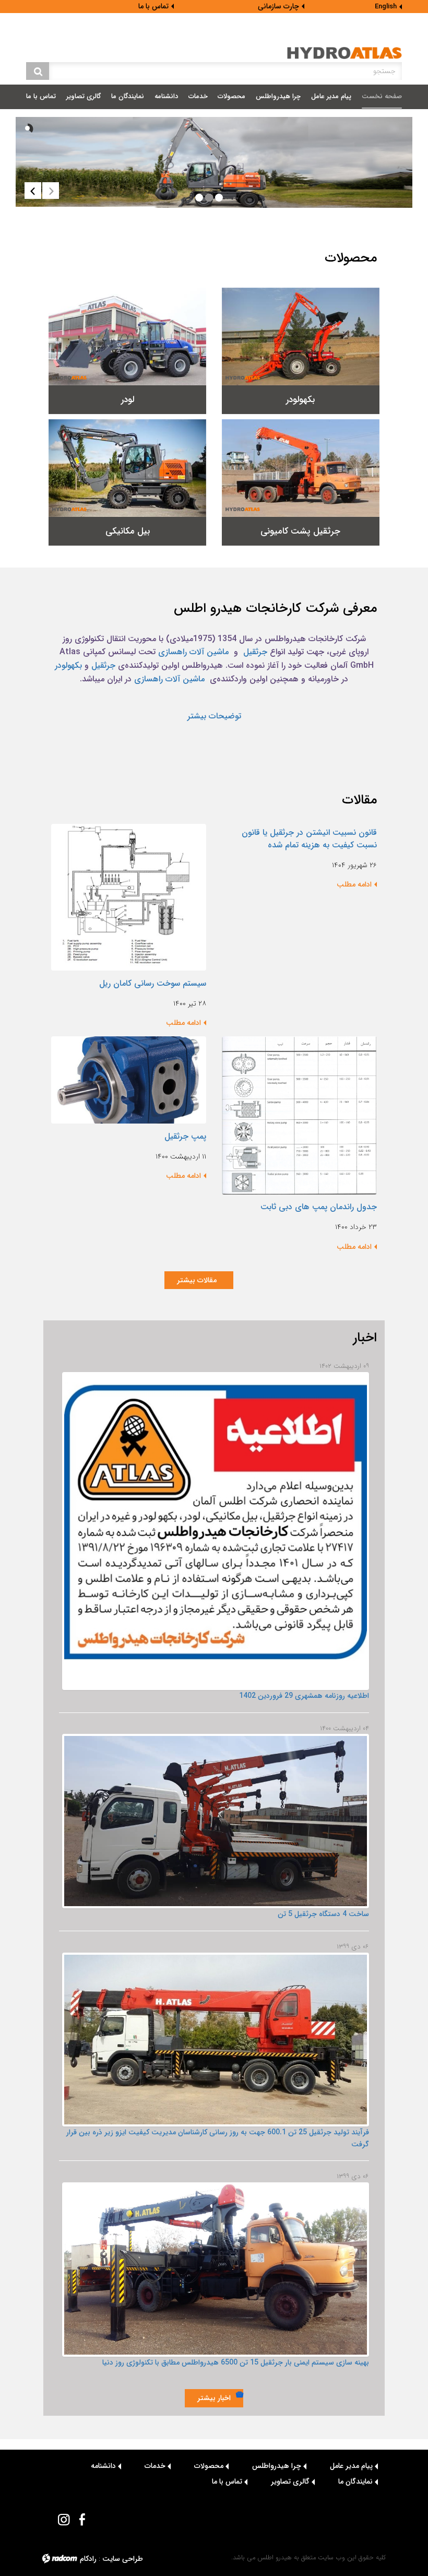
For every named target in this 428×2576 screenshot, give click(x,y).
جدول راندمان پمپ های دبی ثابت (319, 1207)
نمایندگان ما (355, 2482)
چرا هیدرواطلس (277, 2466)
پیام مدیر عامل (351, 2466)
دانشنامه (103, 2466)
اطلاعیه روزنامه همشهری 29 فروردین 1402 (304, 1696)
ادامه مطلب (354, 884)
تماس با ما (153, 6)
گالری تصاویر (290, 2482)
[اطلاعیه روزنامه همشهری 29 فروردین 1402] (215, 1531)
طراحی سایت (123, 2559)
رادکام (88, 2559)
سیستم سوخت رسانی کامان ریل (153, 983)
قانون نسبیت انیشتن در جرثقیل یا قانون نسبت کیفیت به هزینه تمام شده (309, 839)
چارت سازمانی (278, 6)
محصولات (209, 2466)
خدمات (155, 2466)
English (386, 7)
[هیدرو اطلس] (344, 53)
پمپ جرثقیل (185, 1136)
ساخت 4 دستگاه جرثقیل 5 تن (323, 1914)
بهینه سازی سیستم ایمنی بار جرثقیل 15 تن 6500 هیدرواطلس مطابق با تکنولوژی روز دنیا (236, 2362)
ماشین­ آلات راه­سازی (193, 652)
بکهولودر (68, 665)
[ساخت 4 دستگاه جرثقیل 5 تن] (215, 1821)
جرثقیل (254, 652)
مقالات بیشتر (199, 1280)
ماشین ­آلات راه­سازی (169, 679)
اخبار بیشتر (214, 2398)
